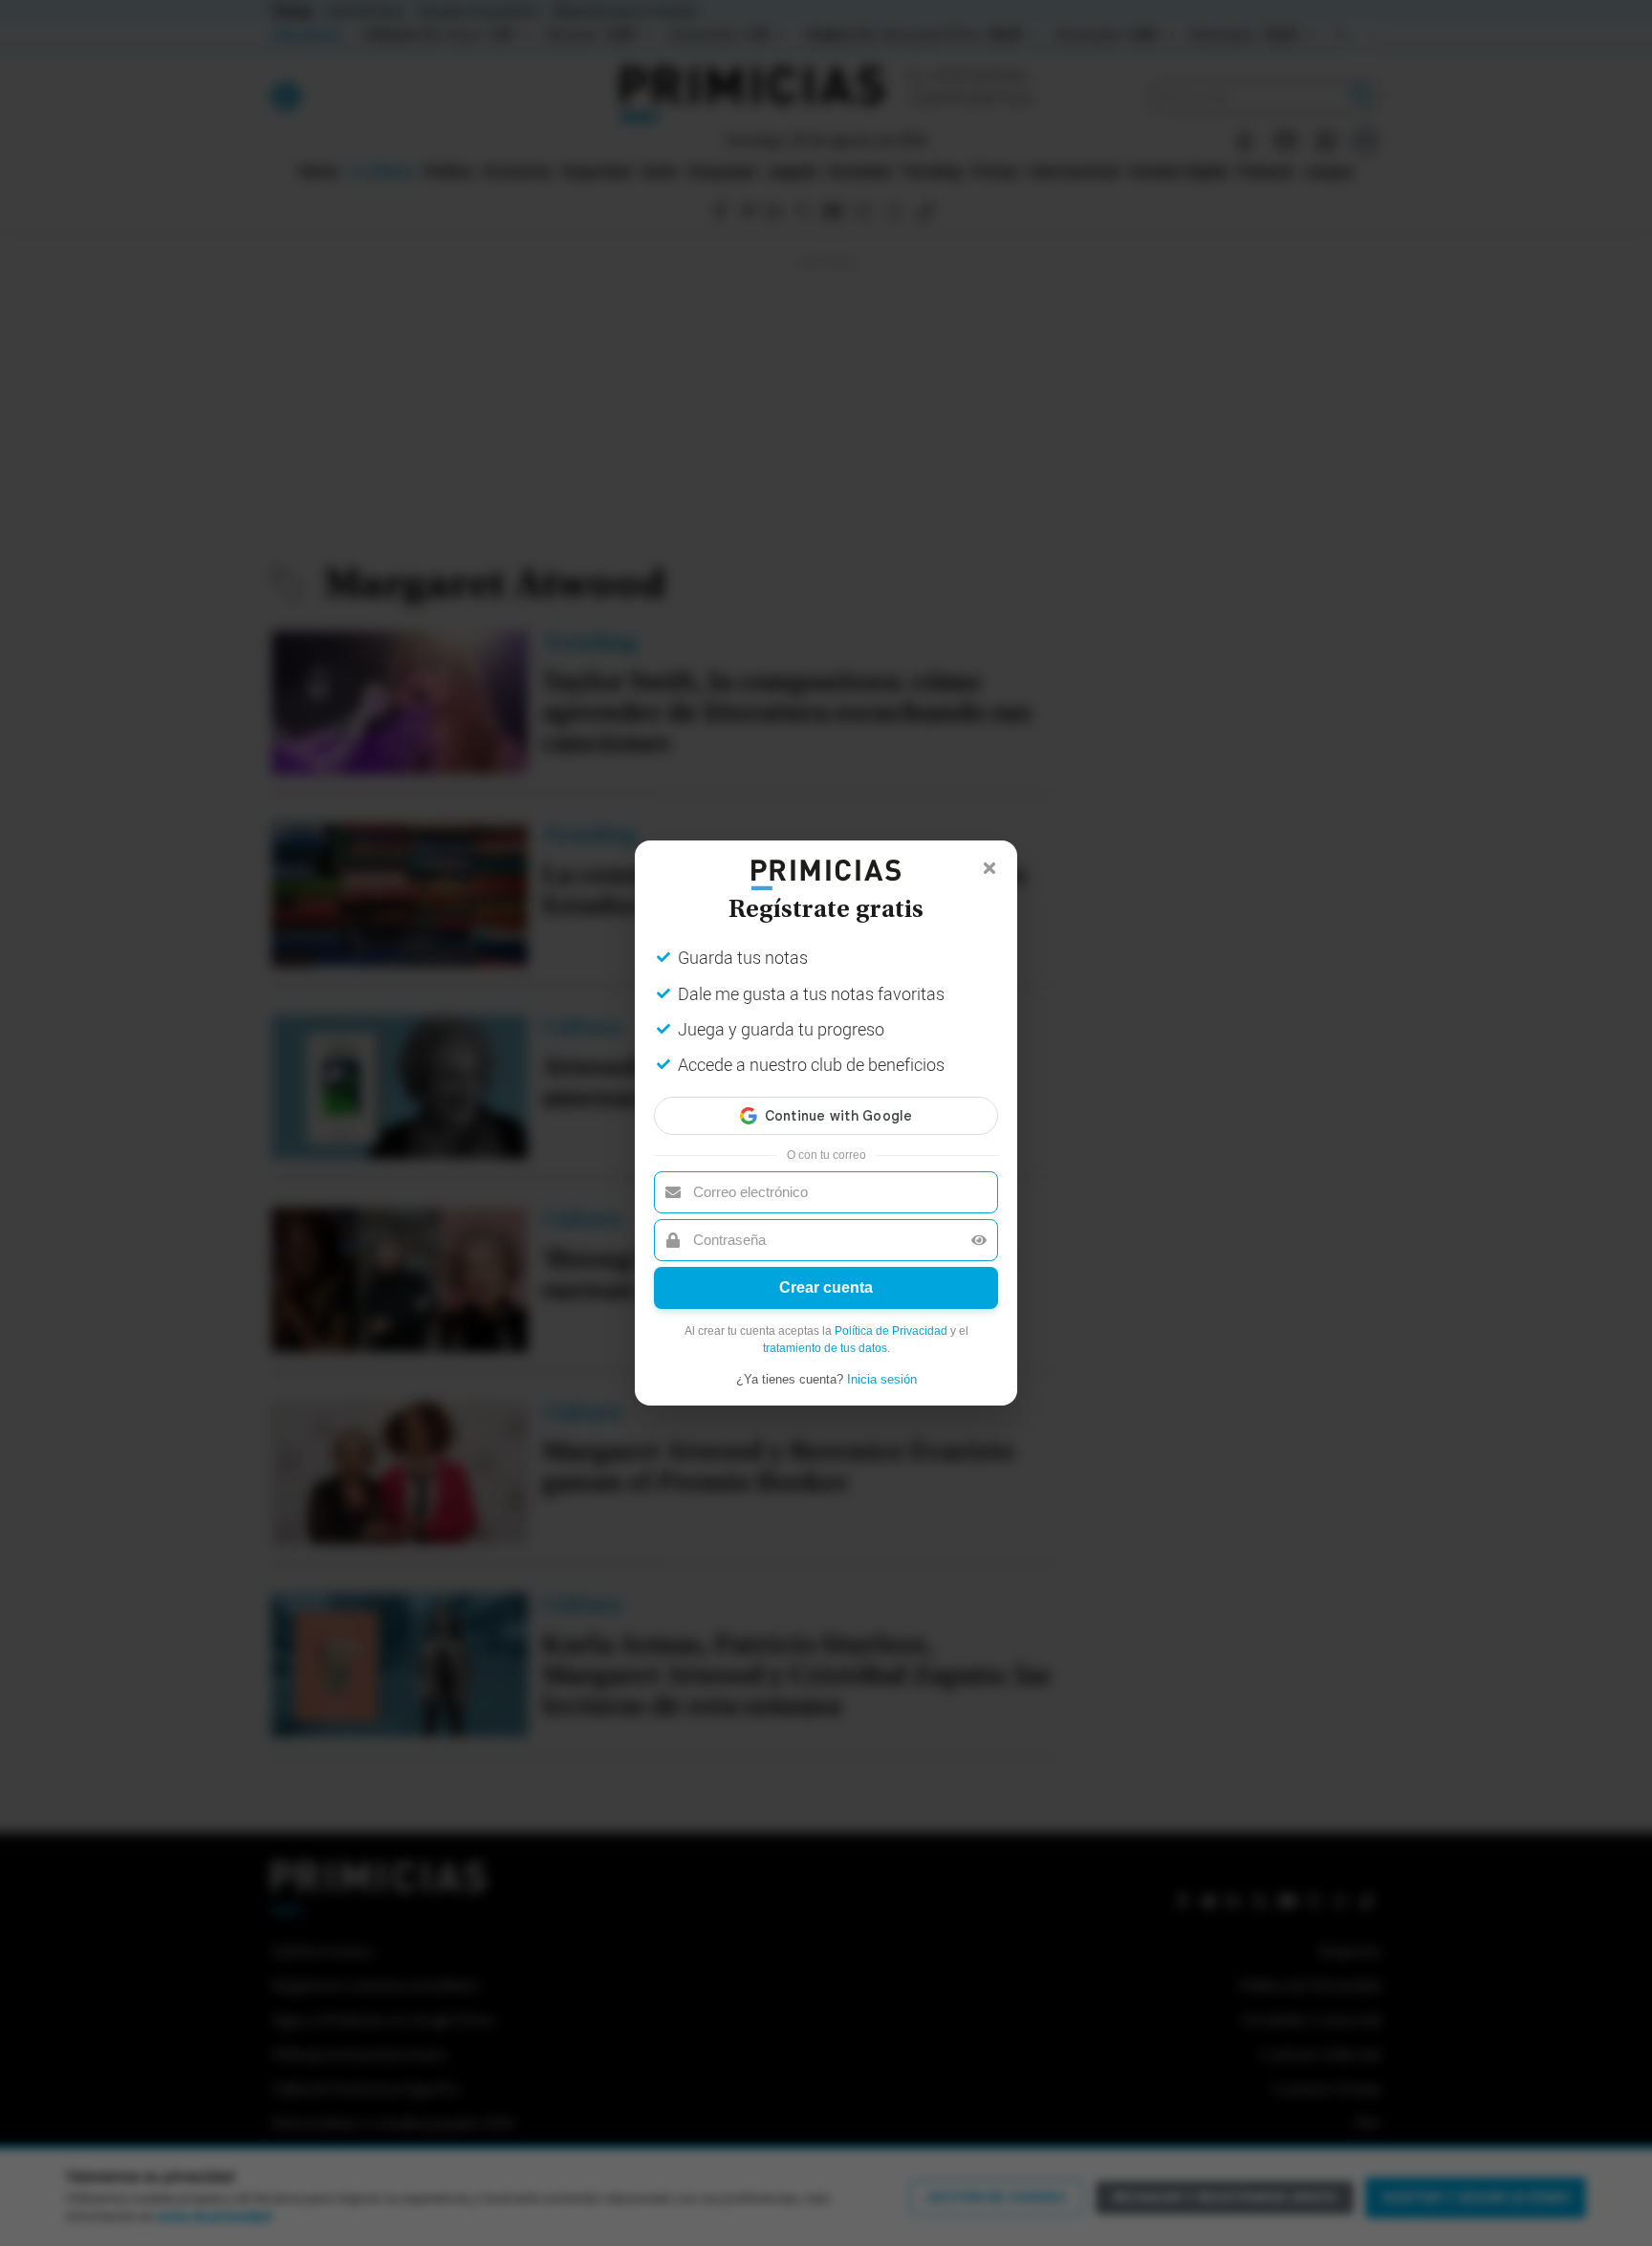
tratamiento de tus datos (825, 1348)
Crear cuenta (826, 1287)
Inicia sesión (882, 1379)
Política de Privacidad (891, 1331)
